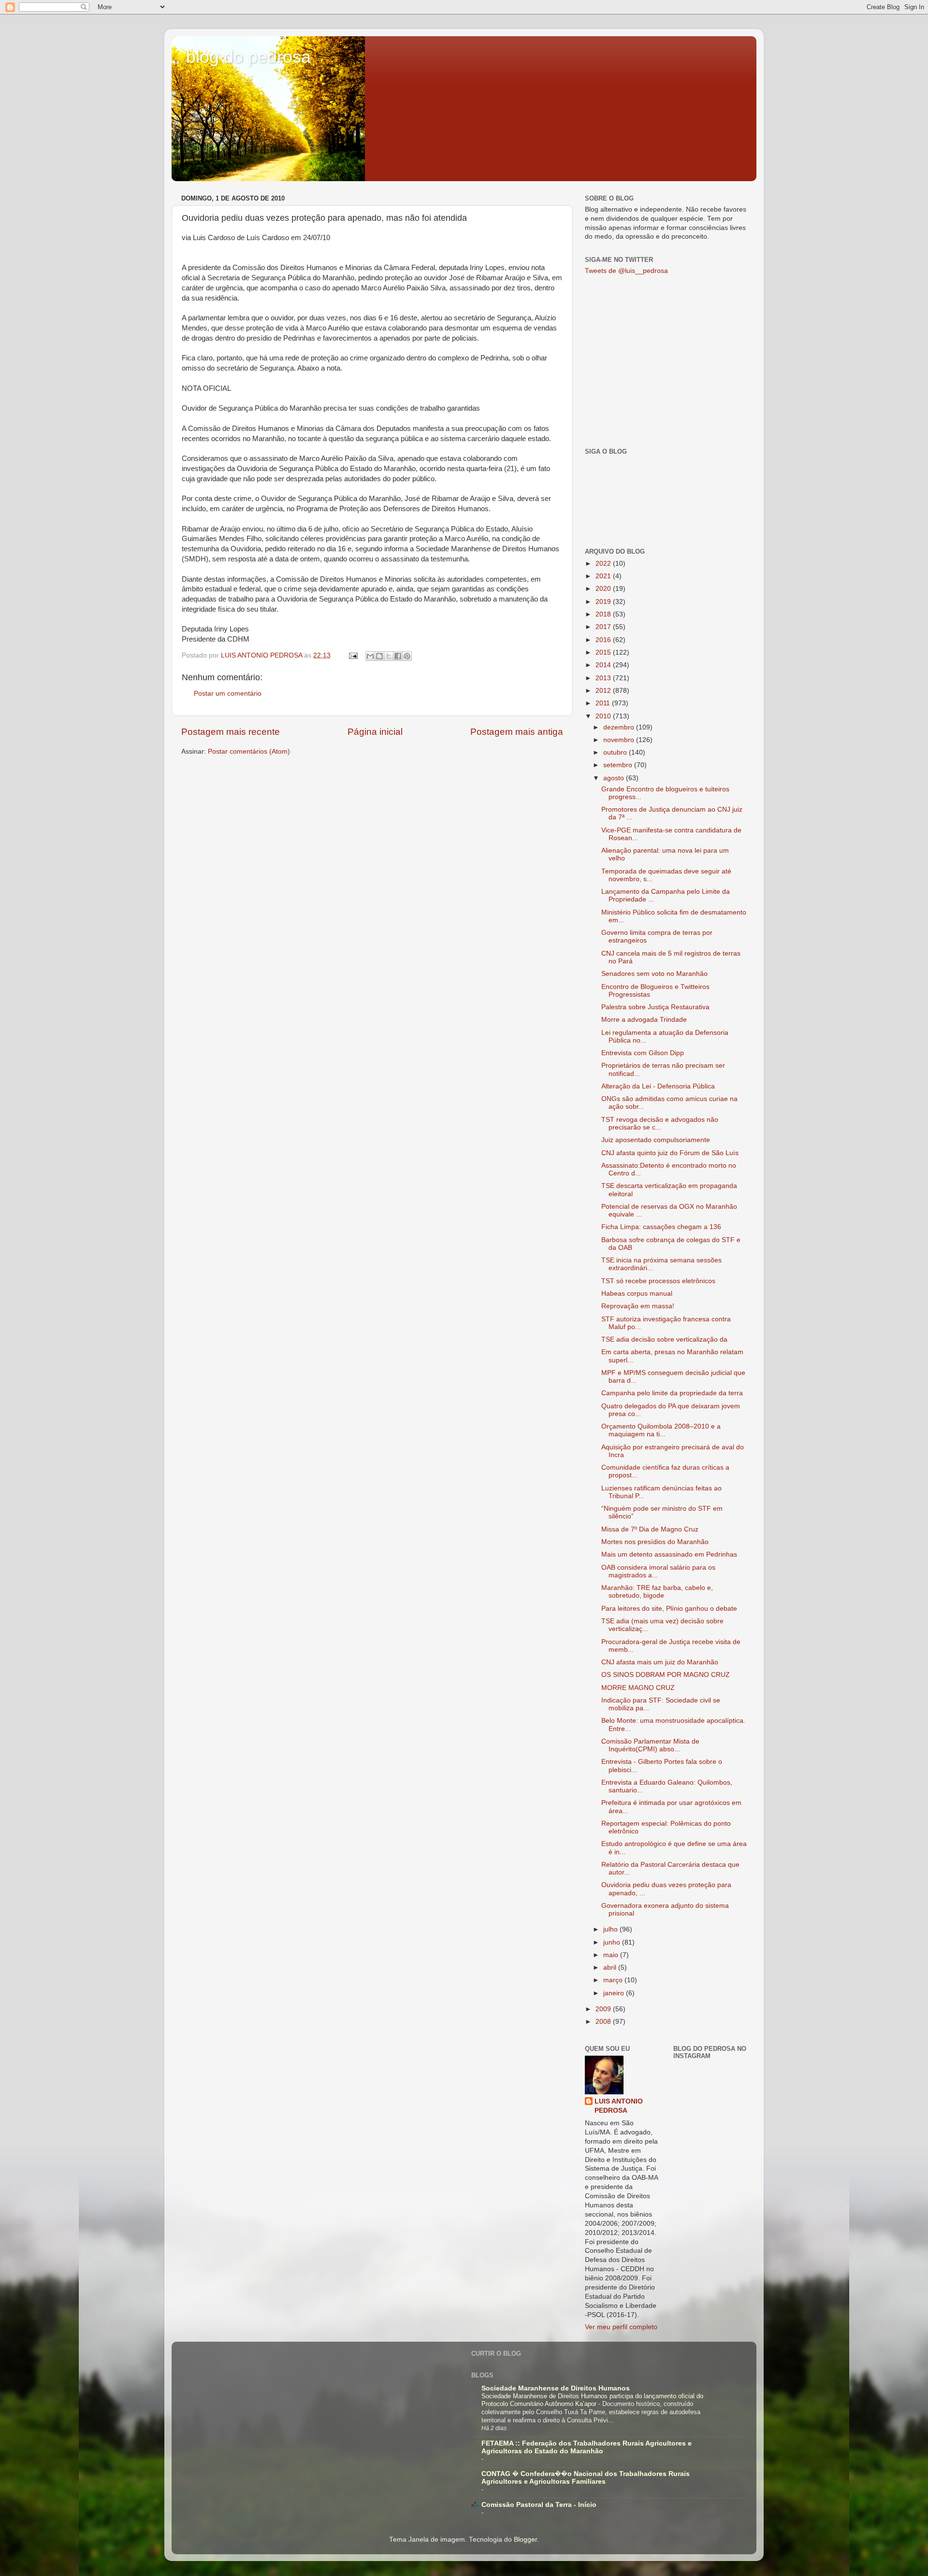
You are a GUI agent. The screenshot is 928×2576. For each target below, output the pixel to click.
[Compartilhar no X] (389, 656)
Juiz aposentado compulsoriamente (656, 1140)
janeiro (615, 1993)
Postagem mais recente (231, 732)
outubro (616, 752)
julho (611, 1929)
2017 (604, 627)
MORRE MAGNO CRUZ (638, 1688)
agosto (615, 778)
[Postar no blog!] (379, 656)
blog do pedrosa (248, 57)
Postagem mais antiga (517, 732)
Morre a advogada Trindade (644, 1020)
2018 (604, 614)
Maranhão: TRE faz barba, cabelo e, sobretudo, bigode (657, 1592)
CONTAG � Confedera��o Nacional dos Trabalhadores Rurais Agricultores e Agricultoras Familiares (586, 2478)
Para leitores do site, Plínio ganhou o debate (669, 1609)
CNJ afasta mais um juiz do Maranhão (660, 1662)
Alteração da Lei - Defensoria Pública (658, 1086)
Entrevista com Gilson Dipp (643, 1053)
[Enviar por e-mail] (370, 656)
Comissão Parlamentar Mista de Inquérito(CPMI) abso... (650, 1745)
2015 (604, 652)
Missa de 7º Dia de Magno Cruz (650, 1529)
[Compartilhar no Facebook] (398, 656)
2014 (604, 665)
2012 (604, 691)
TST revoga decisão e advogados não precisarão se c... (660, 1123)
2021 (604, 576)
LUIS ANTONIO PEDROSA (619, 2106)
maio (612, 1955)
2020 (604, 589)
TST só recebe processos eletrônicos (658, 1281)
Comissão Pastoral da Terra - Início (539, 2505)
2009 (604, 2009)
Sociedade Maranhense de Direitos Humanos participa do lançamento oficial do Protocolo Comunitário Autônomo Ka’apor (592, 2400)
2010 (604, 716)
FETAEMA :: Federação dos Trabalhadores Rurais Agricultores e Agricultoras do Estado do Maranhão (587, 2447)
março (614, 1980)
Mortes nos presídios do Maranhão (655, 1542)
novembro (620, 740)
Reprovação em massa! (638, 1306)
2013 (604, 678)
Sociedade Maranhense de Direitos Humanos (556, 2388)
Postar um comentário (228, 694)
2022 (604, 564)
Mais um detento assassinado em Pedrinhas (669, 1554)
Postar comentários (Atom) (249, 751)
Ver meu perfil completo (621, 2327)
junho (613, 1942)
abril (611, 1968)
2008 (604, 2022)
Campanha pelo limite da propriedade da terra (672, 1393)
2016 (604, 640)
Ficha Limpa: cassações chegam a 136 (661, 1227)
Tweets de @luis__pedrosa (626, 271)
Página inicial (375, 732)
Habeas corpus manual (637, 1294)
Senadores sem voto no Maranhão (654, 974)
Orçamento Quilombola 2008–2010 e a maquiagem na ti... (661, 1430)
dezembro (620, 727)
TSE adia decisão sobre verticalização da (664, 1339)
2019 (604, 602)
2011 (604, 703)
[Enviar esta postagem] (353, 655)
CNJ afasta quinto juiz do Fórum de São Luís (670, 1153)
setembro (619, 765)
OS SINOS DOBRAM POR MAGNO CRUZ (666, 1675)
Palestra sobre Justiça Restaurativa (655, 1007)
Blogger (525, 2540)
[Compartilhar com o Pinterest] (407, 656)
